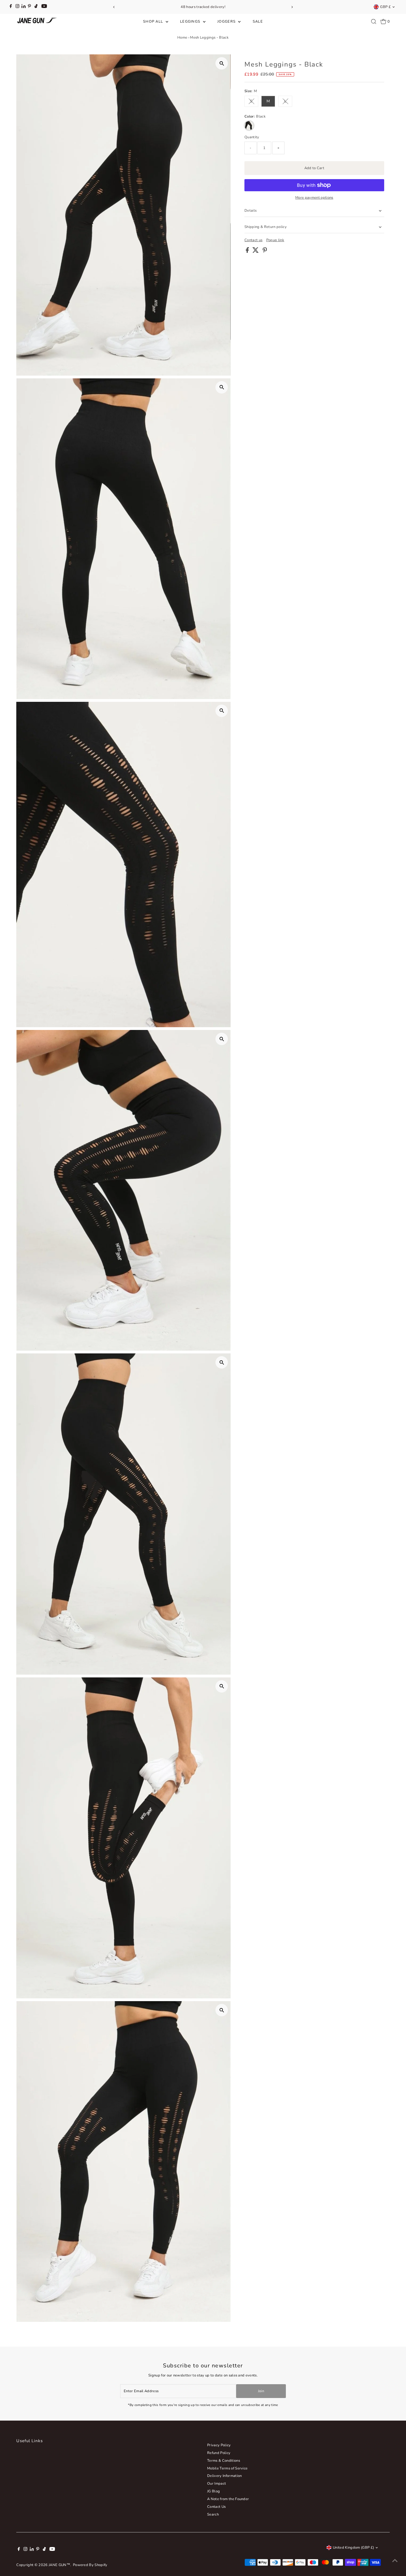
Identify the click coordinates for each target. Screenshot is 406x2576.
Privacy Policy (219, 2445)
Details (251, 211)
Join (261, 2391)
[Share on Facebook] (248, 252)
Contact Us (216, 2507)
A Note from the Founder (228, 2499)
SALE (258, 22)
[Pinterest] (29, 7)
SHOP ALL (154, 22)
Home (182, 38)
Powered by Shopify (90, 2565)
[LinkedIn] (24, 7)
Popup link (275, 240)
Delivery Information (225, 2476)
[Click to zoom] (222, 63)
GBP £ (385, 7)
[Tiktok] (36, 7)
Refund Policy (219, 2453)
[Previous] (114, 7)
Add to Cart (314, 168)
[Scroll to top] (395, 2561)
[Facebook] (11, 7)
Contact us (253, 240)
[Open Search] (374, 22)
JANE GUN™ (59, 2565)
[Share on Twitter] (256, 252)
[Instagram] (17, 7)
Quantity (252, 137)
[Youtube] (44, 7)
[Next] (292, 7)
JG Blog (213, 2491)
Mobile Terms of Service (227, 2468)
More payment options (314, 198)
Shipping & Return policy (266, 227)
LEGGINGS (191, 22)
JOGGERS (227, 22)
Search (213, 2514)
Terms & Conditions (224, 2461)
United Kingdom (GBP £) (353, 2548)
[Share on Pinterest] (265, 252)
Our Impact (217, 2484)
